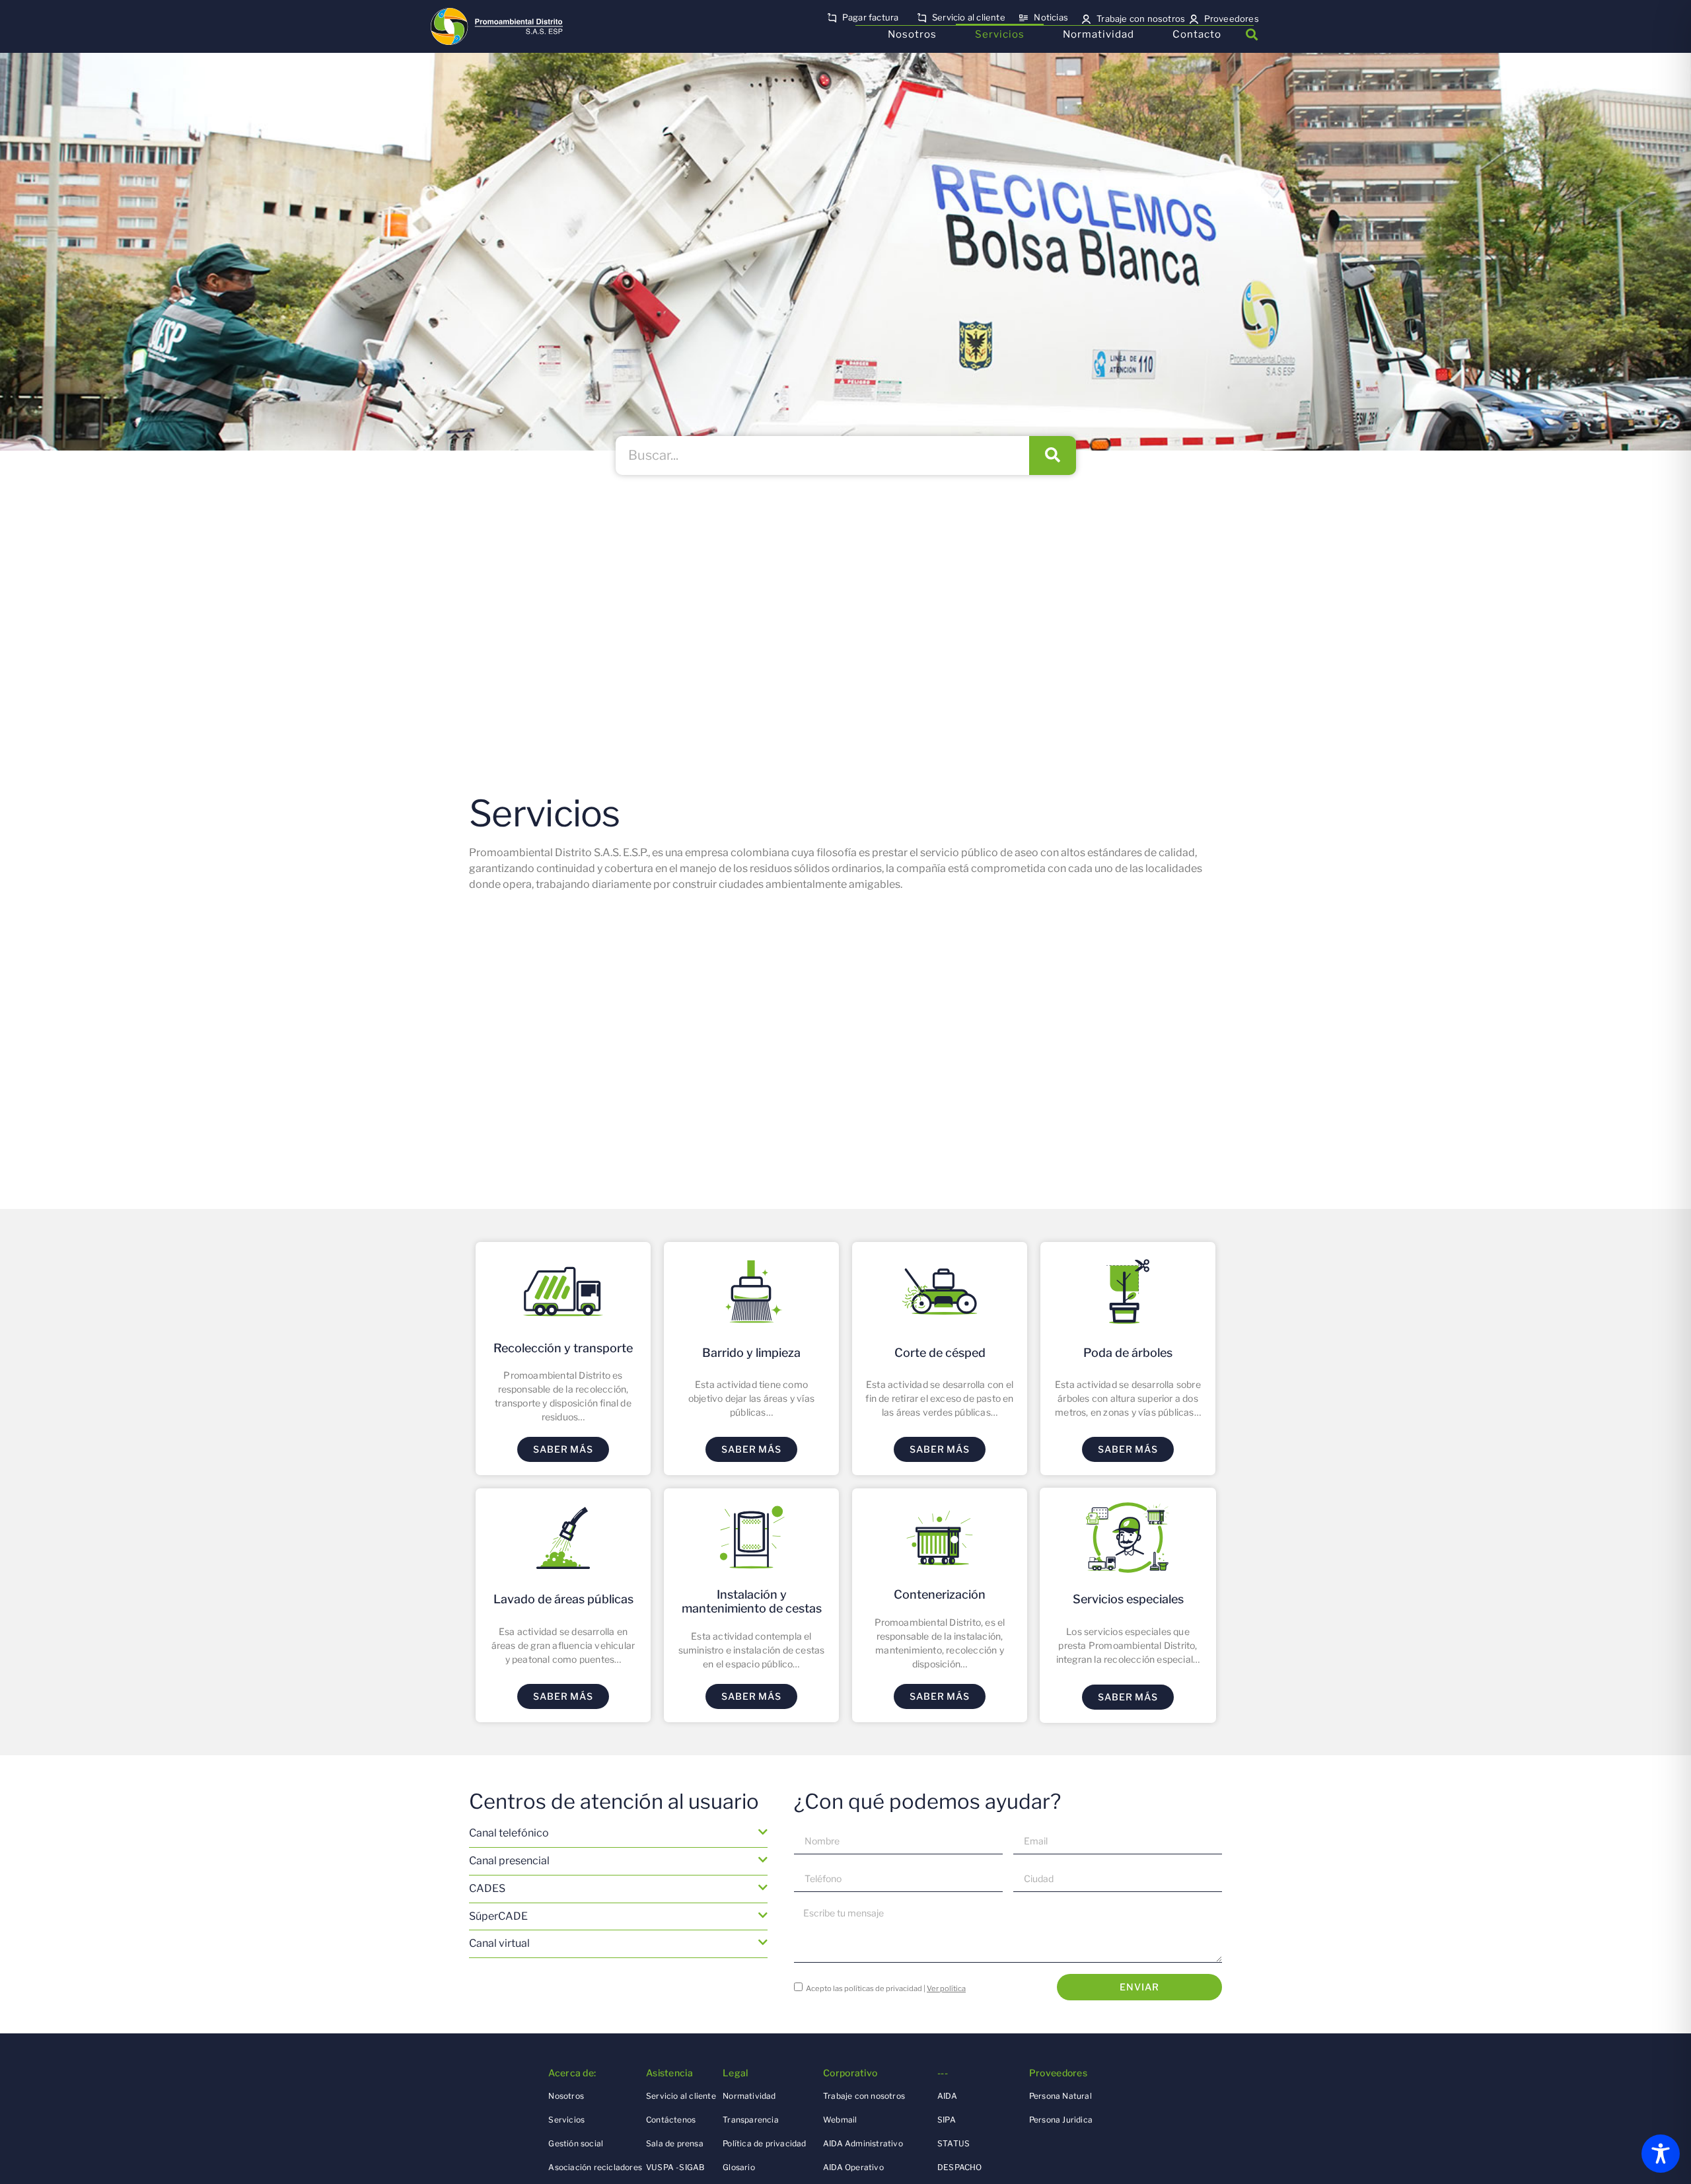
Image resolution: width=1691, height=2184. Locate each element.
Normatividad (1098, 34)
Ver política (946, 1988)
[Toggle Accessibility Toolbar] (1661, 2154)
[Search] (1053, 455)
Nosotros (912, 34)
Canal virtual (499, 1943)
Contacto (1197, 34)
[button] (1251, 35)
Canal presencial (509, 1861)
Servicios (1000, 34)
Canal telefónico (509, 1833)
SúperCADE (498, 1916)
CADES (487, 1888)
